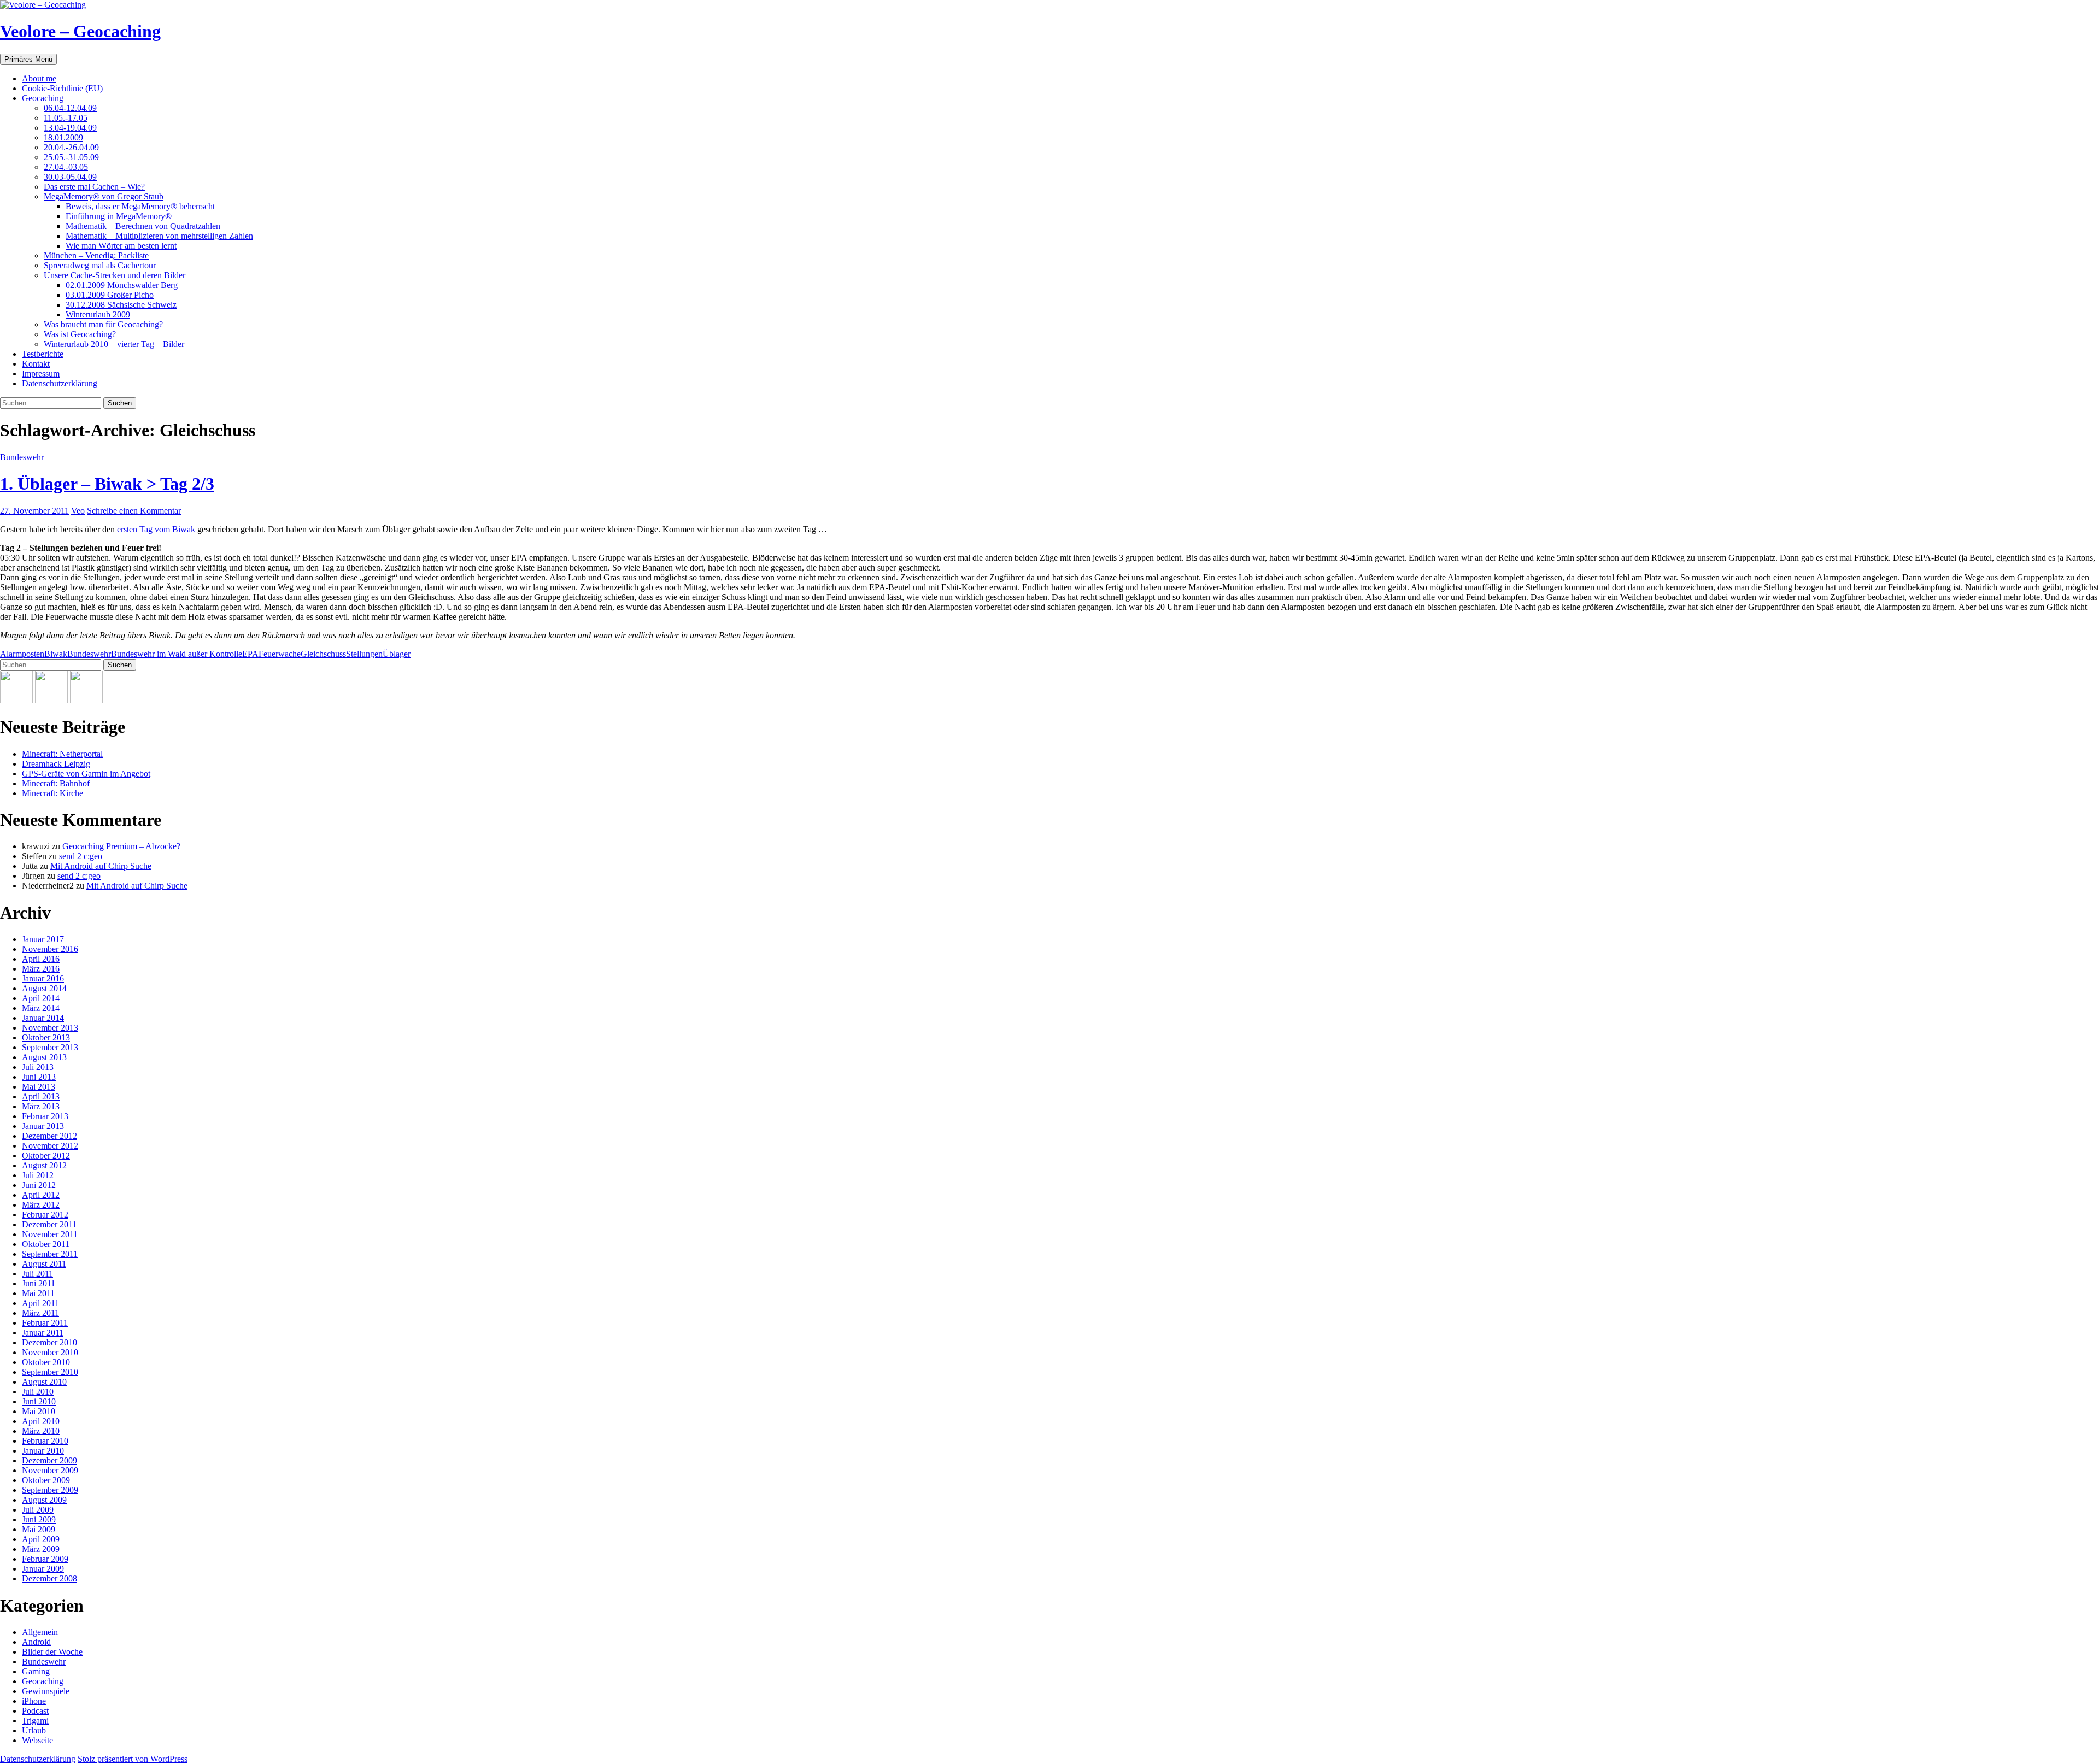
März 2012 (41, 1205)
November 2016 (50, 949)
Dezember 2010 (49, 1342)
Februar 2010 (45, 1441)
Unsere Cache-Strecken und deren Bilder (115, 275)
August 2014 (44, 988)
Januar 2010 (43, 1451)
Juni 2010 (39, 1401)
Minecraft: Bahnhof (56, 783)
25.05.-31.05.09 (71, 157)
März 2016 (41, 969)
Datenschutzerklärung (60, 383)
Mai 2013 (39, 1087)
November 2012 (50, 1146)
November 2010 (50, 1352)
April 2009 (41, 1539)
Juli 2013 (38, 1067)
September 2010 (50, 1372)
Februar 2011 (45, 1323)
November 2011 (50, 1234)
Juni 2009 (39, 1519)
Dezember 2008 (49, 1578)
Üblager (397, 654)
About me (39, 78)
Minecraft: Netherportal (62, 754)
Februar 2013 (45, 1116)
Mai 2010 (39, 1411)
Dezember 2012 (49, 1136)
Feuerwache (280, 654)
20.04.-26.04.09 (71, 147)
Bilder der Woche (52, 1652)
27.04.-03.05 (66, 167)
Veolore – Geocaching (80, 31)
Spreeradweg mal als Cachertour (100, 265)
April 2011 (40, 1303)
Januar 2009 (43, 1569)
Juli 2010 (38, 1392)
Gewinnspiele (46, 1691)
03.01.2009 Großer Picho (110, 295)
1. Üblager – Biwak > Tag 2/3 (107, 484)
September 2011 (50, 1254)
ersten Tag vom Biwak (156, 529)
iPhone (34, 1701)
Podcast (35, 1711)
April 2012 (41, 1195)
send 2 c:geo (81, 856)
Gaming (36, 1671)
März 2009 (41, 1549)
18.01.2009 (63, 137)
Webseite (37, 1740)
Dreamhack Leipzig (56, 764)
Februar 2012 (45, 1215)
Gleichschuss (323, 654)
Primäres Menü (28, 59)
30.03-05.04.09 (70, 177)
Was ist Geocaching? (80, 334)
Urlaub (34, 1730)
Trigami (35, 1721)
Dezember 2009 (49, 1460)
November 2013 (50, 1028)
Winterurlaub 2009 (98, 314)
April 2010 (41, 1421)
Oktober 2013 (46, 1037)
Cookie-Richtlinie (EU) (62, 88)
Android (36, 1642)
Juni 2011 (39, 1283)
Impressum (41, 374)
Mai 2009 (39, 1529)
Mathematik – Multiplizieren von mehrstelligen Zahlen (159, 236)
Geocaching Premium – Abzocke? (121, 846)
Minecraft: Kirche (52, 793)
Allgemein (40, 1632)
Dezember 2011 (49, 1224)
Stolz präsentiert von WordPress (133, 1759)
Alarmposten (22, 654)
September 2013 (50, 1047)
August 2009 (44, 1500)
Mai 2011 (38, 1293)
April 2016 (41, 959)
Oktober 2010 (46, 1362)
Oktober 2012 (46, 1156)
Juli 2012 (38, 1175)
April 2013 (41, 1096)
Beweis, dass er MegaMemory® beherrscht (140, 206)
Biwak (56, 654)
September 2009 (50, 1490)
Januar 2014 (43, 1018)
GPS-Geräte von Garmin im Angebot (86, 774)
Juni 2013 (39, 1077)
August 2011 (44, 1264)
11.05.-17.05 (66, 118)
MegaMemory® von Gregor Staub (104, 196)
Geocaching (43, 98)
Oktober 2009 (46, 1480)
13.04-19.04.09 (70, 128)
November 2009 (50, 1470)
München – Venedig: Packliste (96, 255)
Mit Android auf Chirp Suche (101, 866)
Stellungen (364, 654)
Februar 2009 (45, 1559)
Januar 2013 (43, 1126)
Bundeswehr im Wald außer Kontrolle (177, 654)
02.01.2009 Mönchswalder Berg (122, 285)
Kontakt (36, 364)
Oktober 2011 (46, 1244)
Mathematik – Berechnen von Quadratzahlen (143, 226)
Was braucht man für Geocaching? (103, 324)
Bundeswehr (22, 457)
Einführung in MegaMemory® (119, 216)
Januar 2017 (43, 939)
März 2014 (41, 1008)
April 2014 (41, 998)
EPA (250, 654)
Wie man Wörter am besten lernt (121, 246)
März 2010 (41, 1431)
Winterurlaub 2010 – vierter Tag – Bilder (114, 344)
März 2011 (40, 1313)
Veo (78, 511)
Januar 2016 (43, 978)
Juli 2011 (37, 1274)
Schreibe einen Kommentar (134, 511)
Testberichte (43, 354)
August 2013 (44, 1057)
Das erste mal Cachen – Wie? (94, 187)
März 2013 (41, 1106)
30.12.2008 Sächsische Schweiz (121, 305)
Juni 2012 (39, 1185)
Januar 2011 (43, 1333)
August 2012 (44, 1165)
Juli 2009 (38, 1510)
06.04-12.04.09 (70, 108)
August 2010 (44, 1382)
